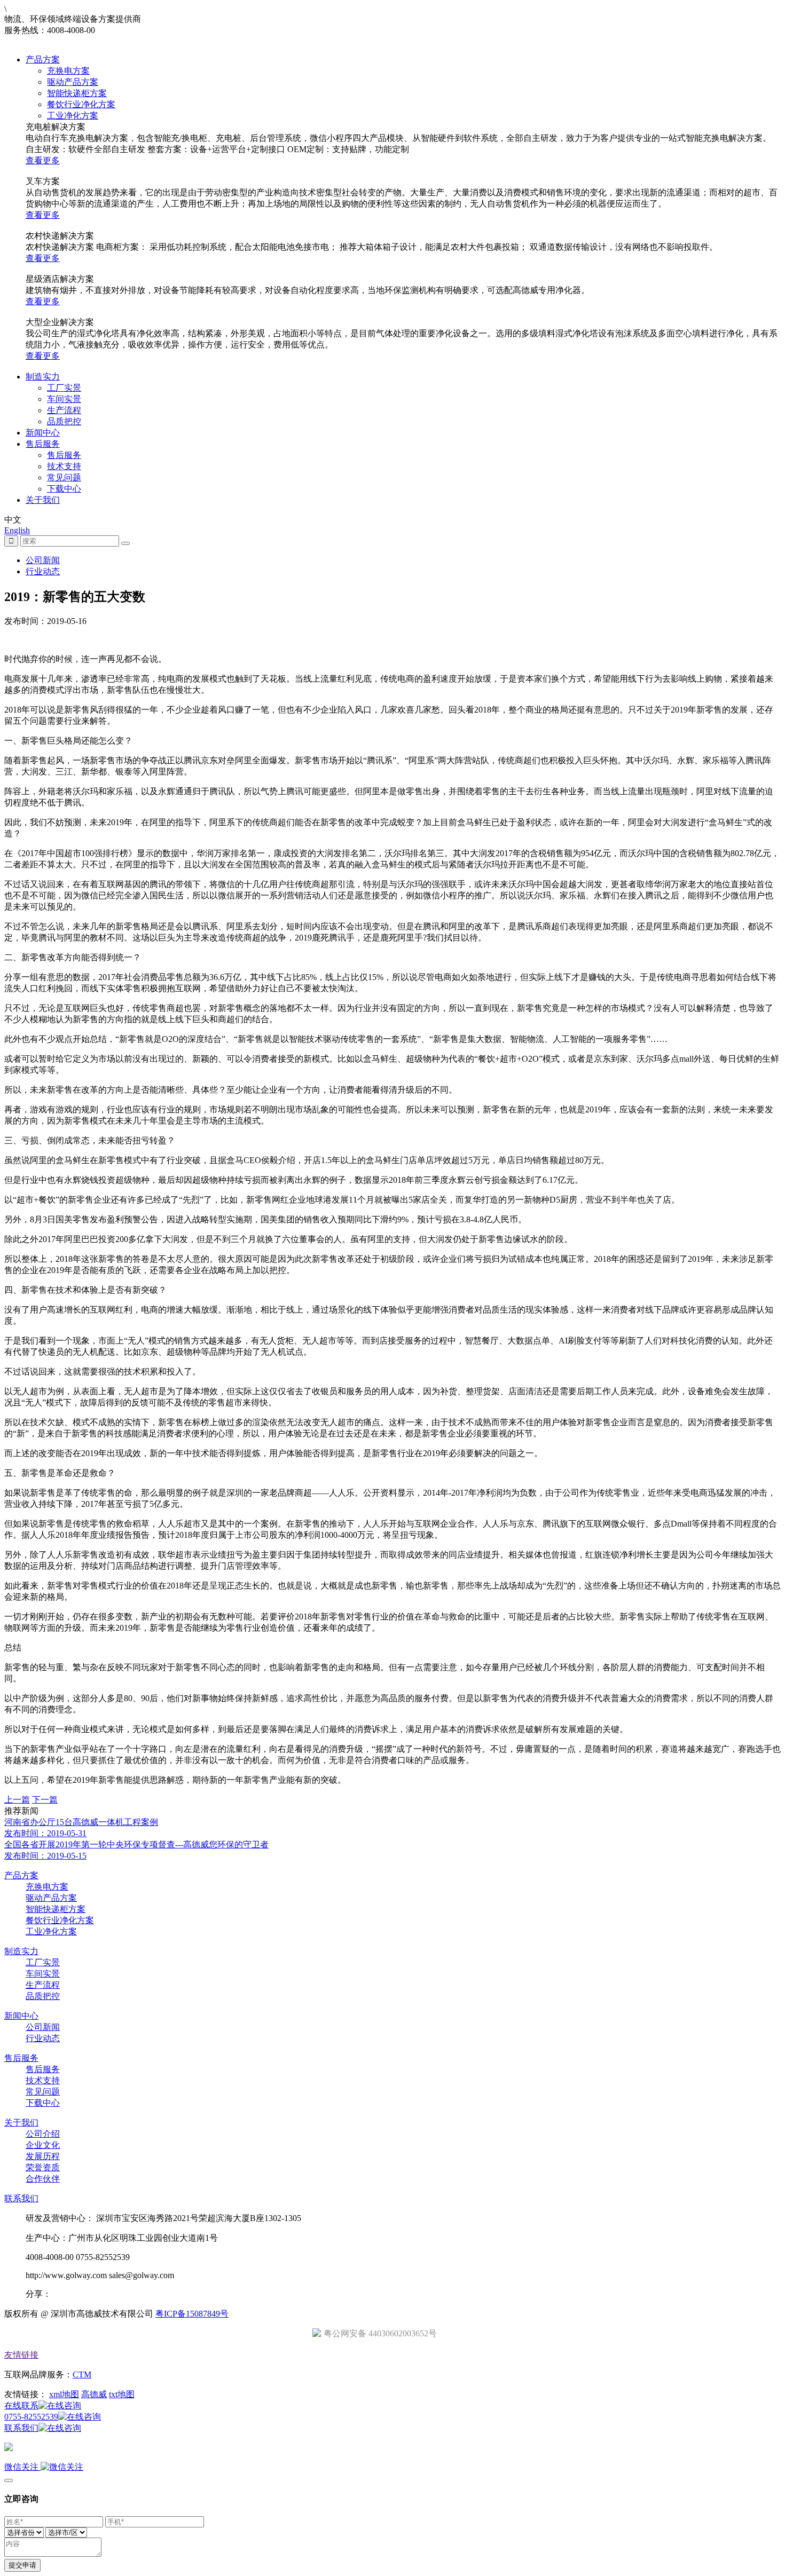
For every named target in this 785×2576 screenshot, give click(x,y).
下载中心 (64, 489)
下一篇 (45, 1800)
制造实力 (43, 377)
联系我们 (21, 2198)
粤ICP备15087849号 (192, 2314)
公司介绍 (43, 2134)
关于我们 (43, 500)
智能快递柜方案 (77, 93)
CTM (82, 2374)
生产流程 (64, 410)
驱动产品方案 (73, 82)
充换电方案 (68, 71)
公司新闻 (43, 560)
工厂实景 (64, 388)
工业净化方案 (73, 116)
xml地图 (64, 2394)
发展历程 (43, 2156)
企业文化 (43, 2145)
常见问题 (64, 477)
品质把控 (64, 421)
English (17, 530)
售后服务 (43, 444)
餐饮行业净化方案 (81, 104)
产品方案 (43, 60)
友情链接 (21, 2355)
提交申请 (22, 2565)
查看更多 (43, 160)
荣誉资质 (43, 2167)
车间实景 (64, 399)
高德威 (94, 2394)
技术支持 (64, 466)
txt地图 (122, 2394)
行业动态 (43, 571)
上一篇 (17, 1800)
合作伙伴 (43, 2179)
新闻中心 (43, 433)
